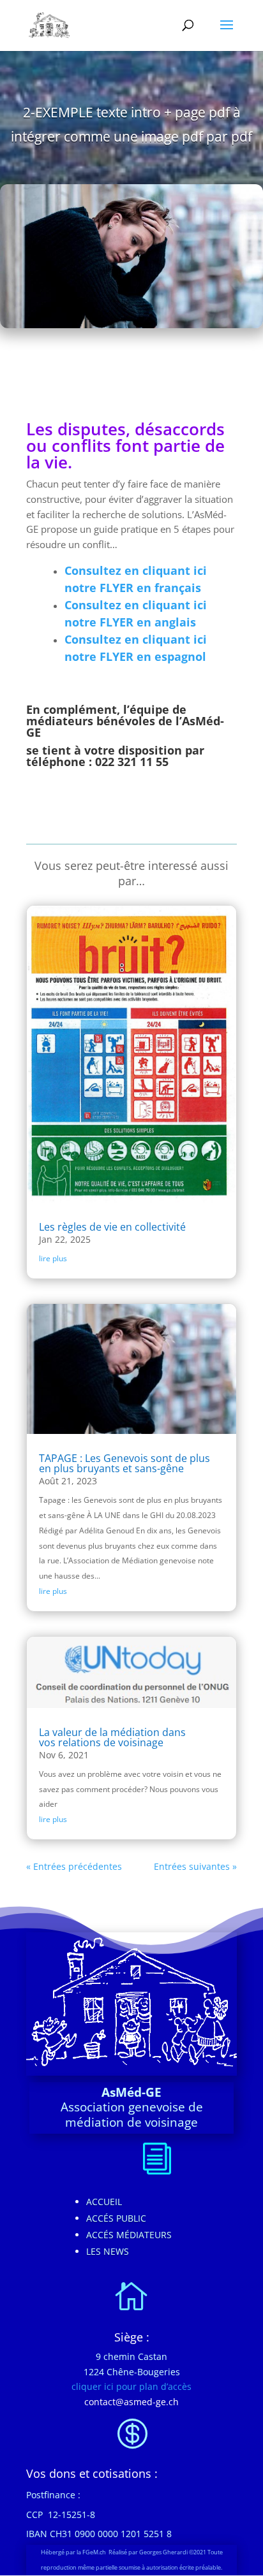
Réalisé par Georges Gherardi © (151, 2552)
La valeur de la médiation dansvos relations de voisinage (112, 1737)
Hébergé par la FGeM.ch (75, 2552)
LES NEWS (108, 2251)
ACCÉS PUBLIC (116, 2218)
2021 (200, 2552)
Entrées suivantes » (195, 1866)
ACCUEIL (104, 2202)
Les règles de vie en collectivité (112, 1227)
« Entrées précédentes (74, 1866)
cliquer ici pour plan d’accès (131, 2386)
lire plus (53, 1258)
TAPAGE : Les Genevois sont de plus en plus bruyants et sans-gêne (124, 1463)
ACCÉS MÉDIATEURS (129, 2235)
